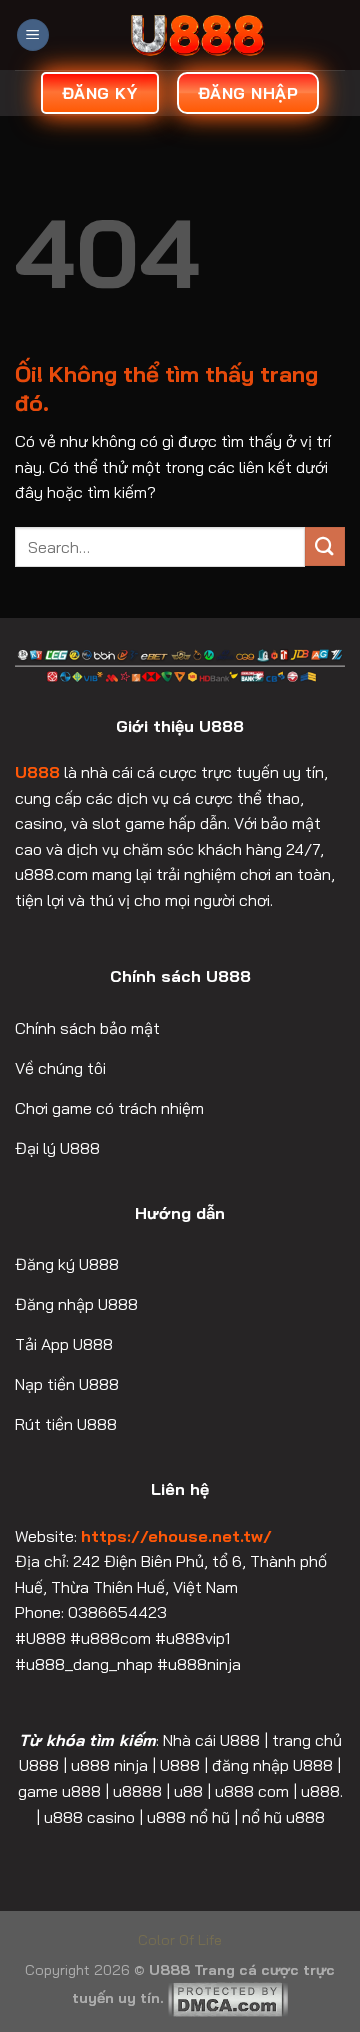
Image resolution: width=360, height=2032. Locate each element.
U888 (37, 772)
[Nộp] (325, 546)
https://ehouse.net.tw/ (176, 1536)
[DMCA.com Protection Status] (228, 1998)
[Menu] (33, 35)
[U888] (197, 35)
